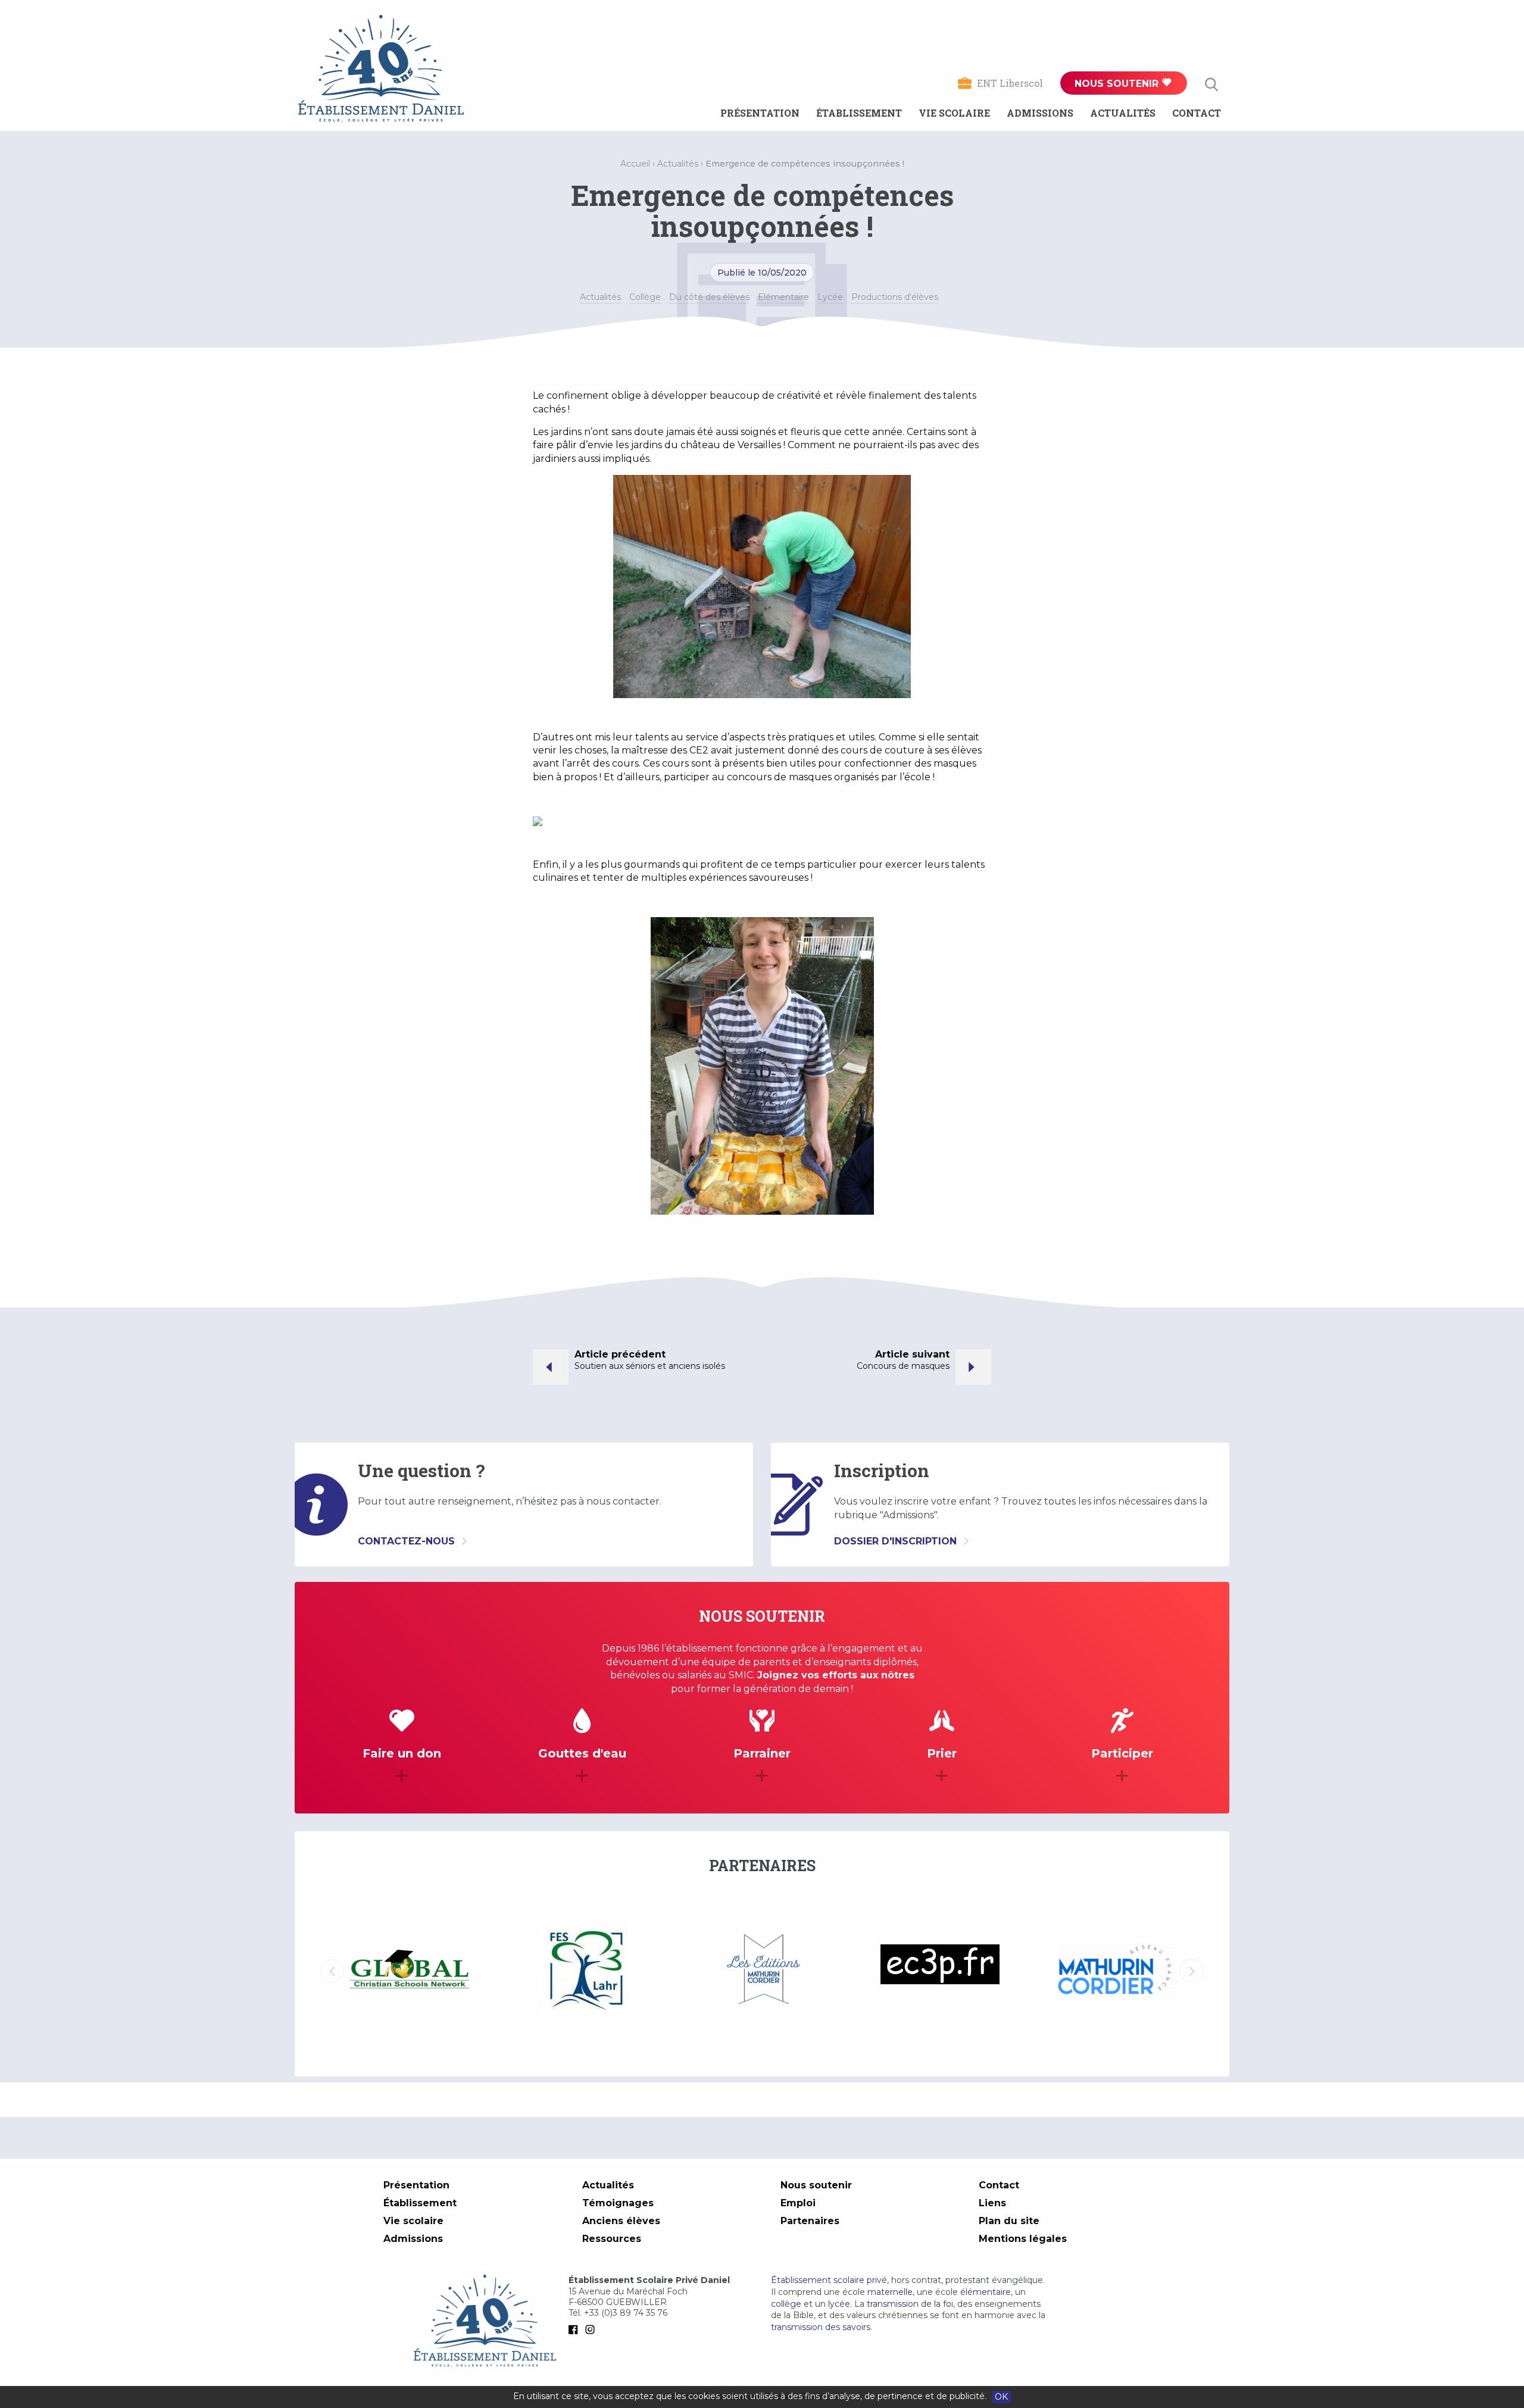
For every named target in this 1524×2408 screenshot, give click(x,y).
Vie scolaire (954, 113)
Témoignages (618, 2203)
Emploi (798, 2203)
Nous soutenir (1118, 84)
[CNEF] (1117, 1969)
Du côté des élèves (709, 297)
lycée (839, 2304)
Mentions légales (1023, 2239)
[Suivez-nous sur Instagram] (592, 2329)
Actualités (1123, 113)
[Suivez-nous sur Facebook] (576, 2329)
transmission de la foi (910, 2304)
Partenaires (810, 2221)
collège (786, 2304)
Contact (1197, 113)
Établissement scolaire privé (829, 2280)
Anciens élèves (621, 2221)
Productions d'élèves (895, 297)
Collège (645, 297)
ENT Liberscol (1010, 83)
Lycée (830, 297)
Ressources (612, 2239)
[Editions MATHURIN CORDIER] (586, 1971)
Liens (992, 2203)
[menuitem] (760, 113)
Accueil (635, 164)
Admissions (1040, 113)
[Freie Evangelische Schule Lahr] (409, 1971)
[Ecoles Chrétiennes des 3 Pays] (763, 1971)
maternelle (890, 2292)
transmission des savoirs (821, 2327)
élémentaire (986, 2292)
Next (1192, 1971)
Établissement (859, 113)
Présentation (760, 113)
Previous (332, 1971)
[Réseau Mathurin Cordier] (940, 1971)
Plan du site (1009, 2221)
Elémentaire (783, 297)
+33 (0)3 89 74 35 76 (626, 2313)
